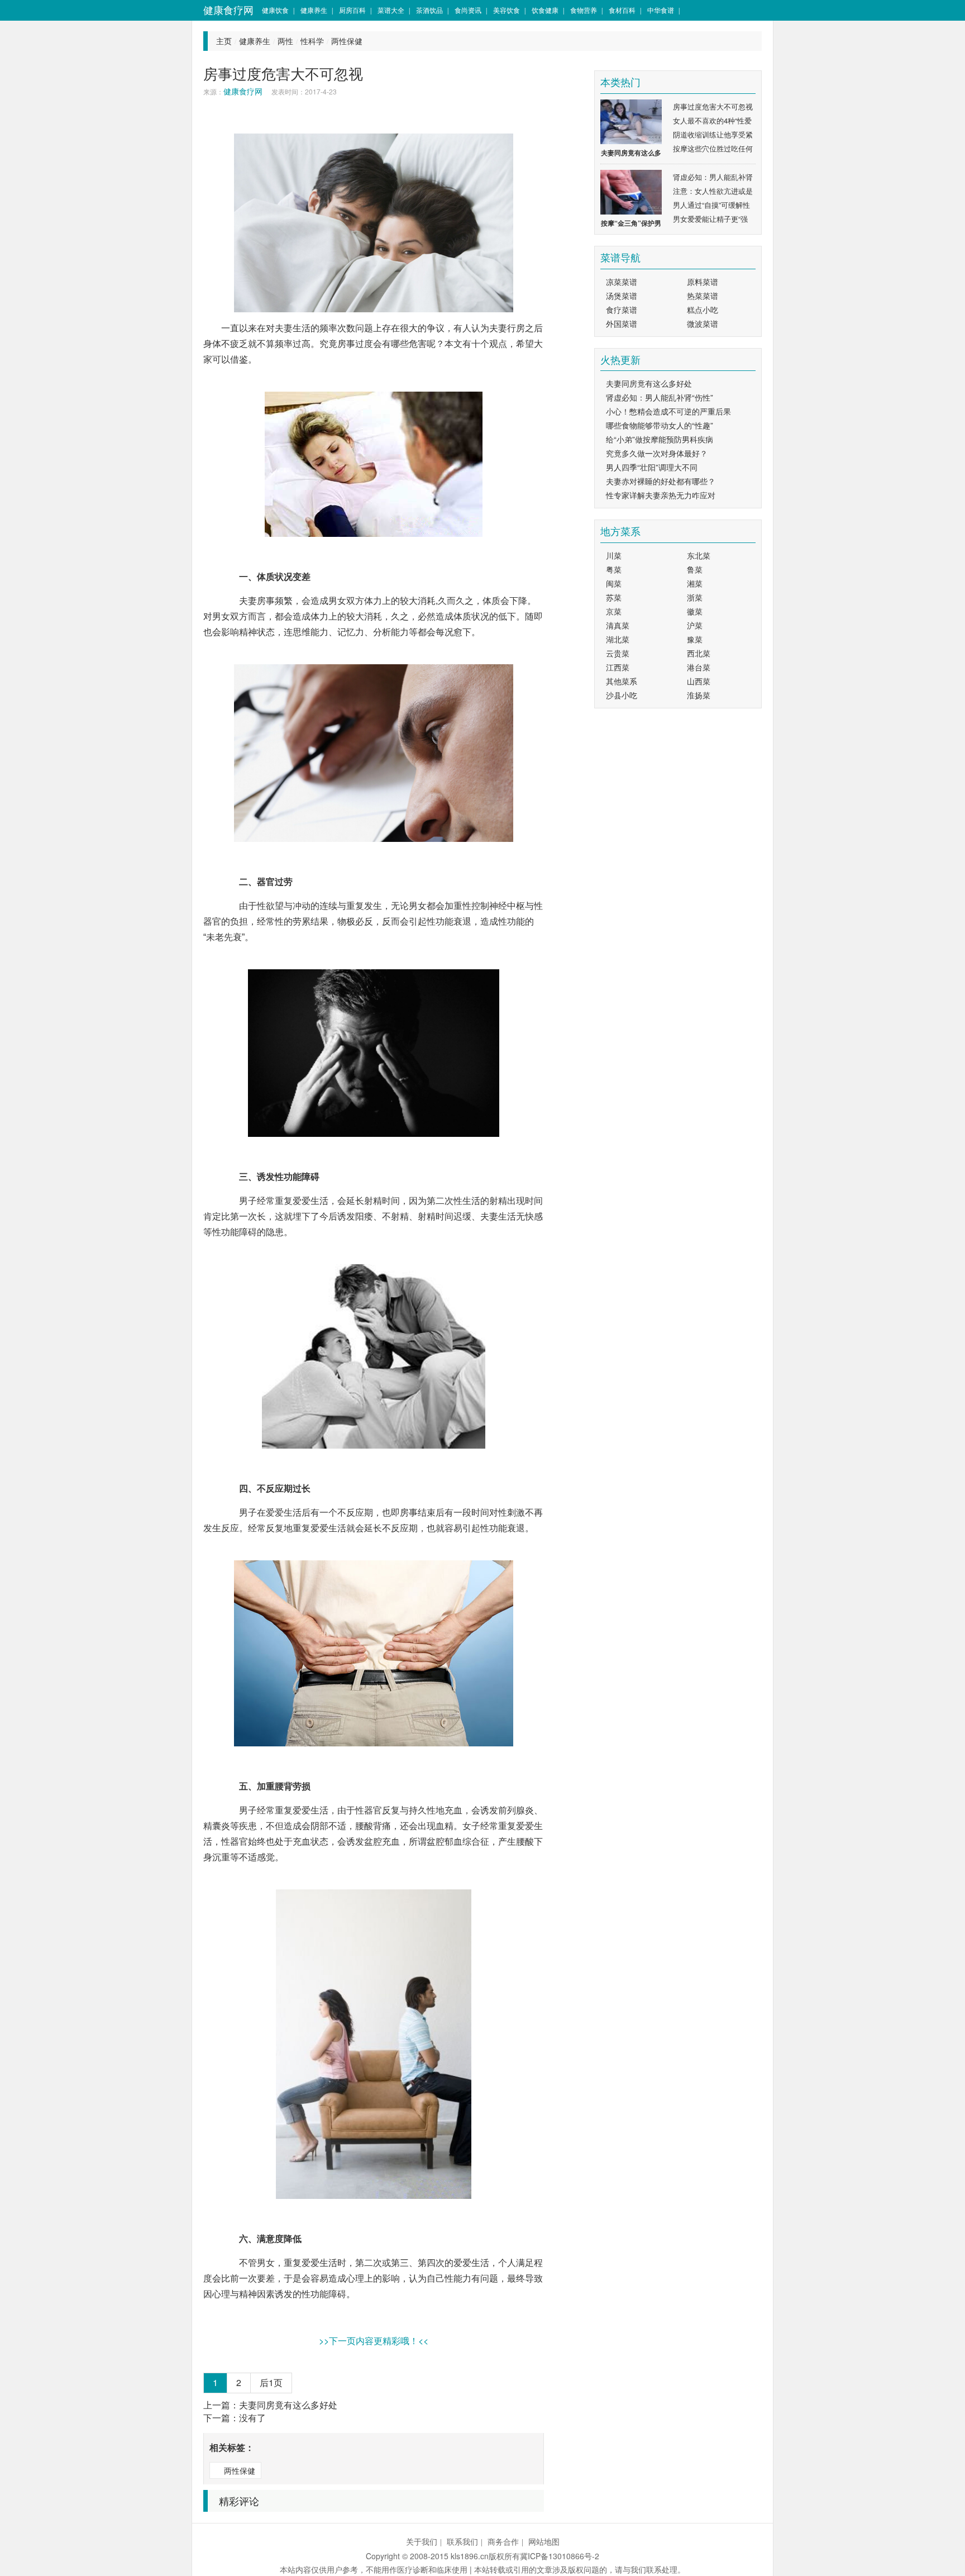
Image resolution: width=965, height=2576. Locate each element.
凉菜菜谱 (622, 282)
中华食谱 (661, 10)
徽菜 (695, 611)
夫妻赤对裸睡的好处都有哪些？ (661, 481)
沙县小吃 (622, 695)
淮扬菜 (699, 695)
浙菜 (695, 597)
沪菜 (695, 625)
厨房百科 (352, 10)
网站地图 (544, 2541)
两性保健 (347, 41)
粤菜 (614, 569)
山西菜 (699, 681)
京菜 (614, 611)
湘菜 (695, 583)
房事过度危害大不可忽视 (713, 106)
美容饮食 (507, 10)
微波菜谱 (703, 323)
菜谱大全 (391, 10)
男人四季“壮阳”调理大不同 (652, 467)
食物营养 (584, 10)
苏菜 (614, 597)
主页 (224, 41)
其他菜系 (622, 681)
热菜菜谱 (703, 296)
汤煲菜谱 (622, 296)
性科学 (312, 41)
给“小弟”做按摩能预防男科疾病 (660, 439)
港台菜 (699, 667)
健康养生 (314, 10)
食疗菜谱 (622, 309)
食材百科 (622, 10)
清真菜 (618, 625)
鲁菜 (695, 569)
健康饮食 (275, 10)
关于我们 (422, 2541)
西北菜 (699, 653)
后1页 (271, 2382)
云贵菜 (618, 653)
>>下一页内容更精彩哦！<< (374, 2341)
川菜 (614, 555)
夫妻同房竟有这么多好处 (288, 2405)
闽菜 (614, 583)
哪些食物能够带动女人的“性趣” (660, 425)
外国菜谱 (622, 323)
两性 (285, 41)
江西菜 (618, 667)
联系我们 (462, 2541)
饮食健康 (545, 10)
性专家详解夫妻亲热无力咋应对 (661, 495)
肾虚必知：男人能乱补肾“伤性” (660, 397)
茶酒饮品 (429, 10)
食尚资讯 (468, 10)
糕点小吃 (703, 309)
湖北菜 (618, 639)
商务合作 (503, 2541)
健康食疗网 (228, 10)
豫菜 (695, 639)
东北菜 (699, 555)
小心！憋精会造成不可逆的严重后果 (668, 411)
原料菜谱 (703, 282)
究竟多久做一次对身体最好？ (657, 453)
